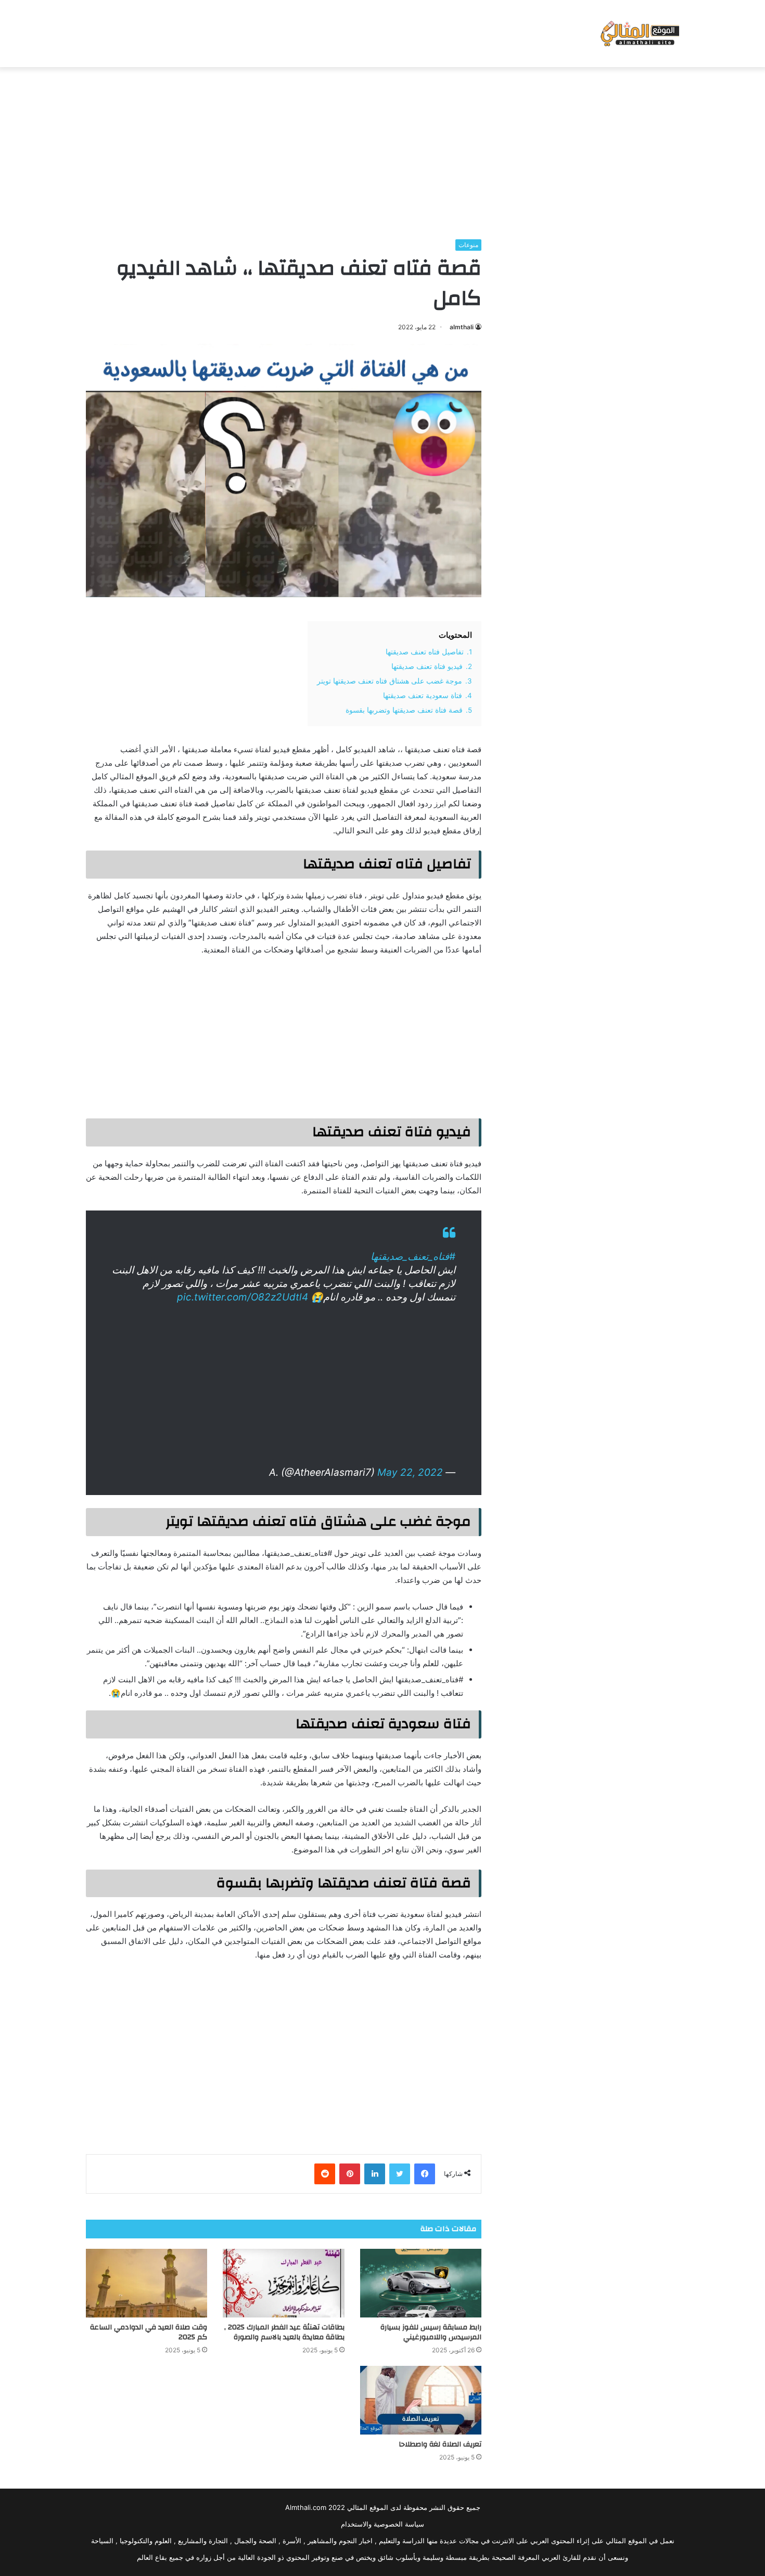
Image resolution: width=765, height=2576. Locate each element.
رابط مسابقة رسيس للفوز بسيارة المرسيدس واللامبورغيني (431, 2332)
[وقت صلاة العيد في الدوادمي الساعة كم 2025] (146, 2283)
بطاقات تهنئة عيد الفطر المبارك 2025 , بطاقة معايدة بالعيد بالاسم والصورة (284, 2332)
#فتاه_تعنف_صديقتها (413, 1257)
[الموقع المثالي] (639, 34)
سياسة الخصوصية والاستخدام (382, 2524)
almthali (462, 327)
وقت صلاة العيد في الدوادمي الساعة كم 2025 (149, 2332)
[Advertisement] (382, 150)
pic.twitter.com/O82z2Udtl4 (243, 1297)
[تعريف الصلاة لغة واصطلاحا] (421, 2400)
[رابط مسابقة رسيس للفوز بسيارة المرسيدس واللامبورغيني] (421, 2283)
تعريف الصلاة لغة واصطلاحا (440, 2444)
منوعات (468, 245)
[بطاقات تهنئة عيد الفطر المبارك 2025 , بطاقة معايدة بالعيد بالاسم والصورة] (283, 2283)
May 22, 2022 (410, 1472)
